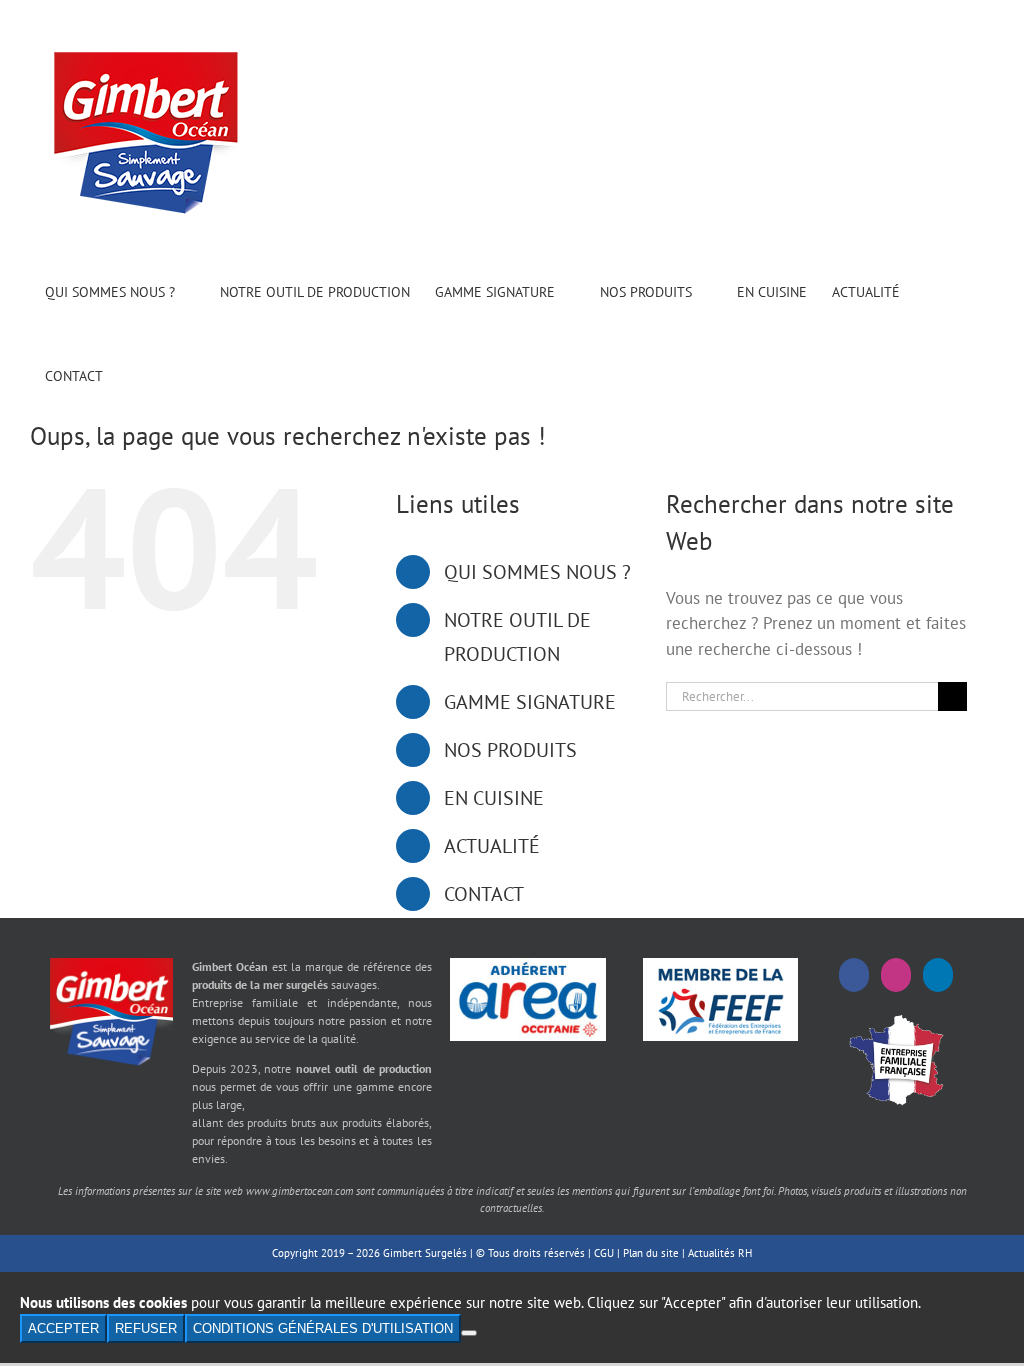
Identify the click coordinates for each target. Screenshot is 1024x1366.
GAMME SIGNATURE (530, 702)
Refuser (146, 1328)
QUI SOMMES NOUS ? (537, 572)
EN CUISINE (494, 798)
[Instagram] (896, 975)
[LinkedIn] (938, 975)
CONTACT (484, 894)
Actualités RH (720, 1253)
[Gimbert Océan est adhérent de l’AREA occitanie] (527, 966)
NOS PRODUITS (510, 750)
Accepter (63, 1328)
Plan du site (651, 1253)
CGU (604, 1253)
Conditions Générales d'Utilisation (323, 1328)
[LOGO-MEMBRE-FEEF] (720, 966)
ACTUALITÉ (492, 846)
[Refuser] (469, 1333)
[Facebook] (854, 975)
